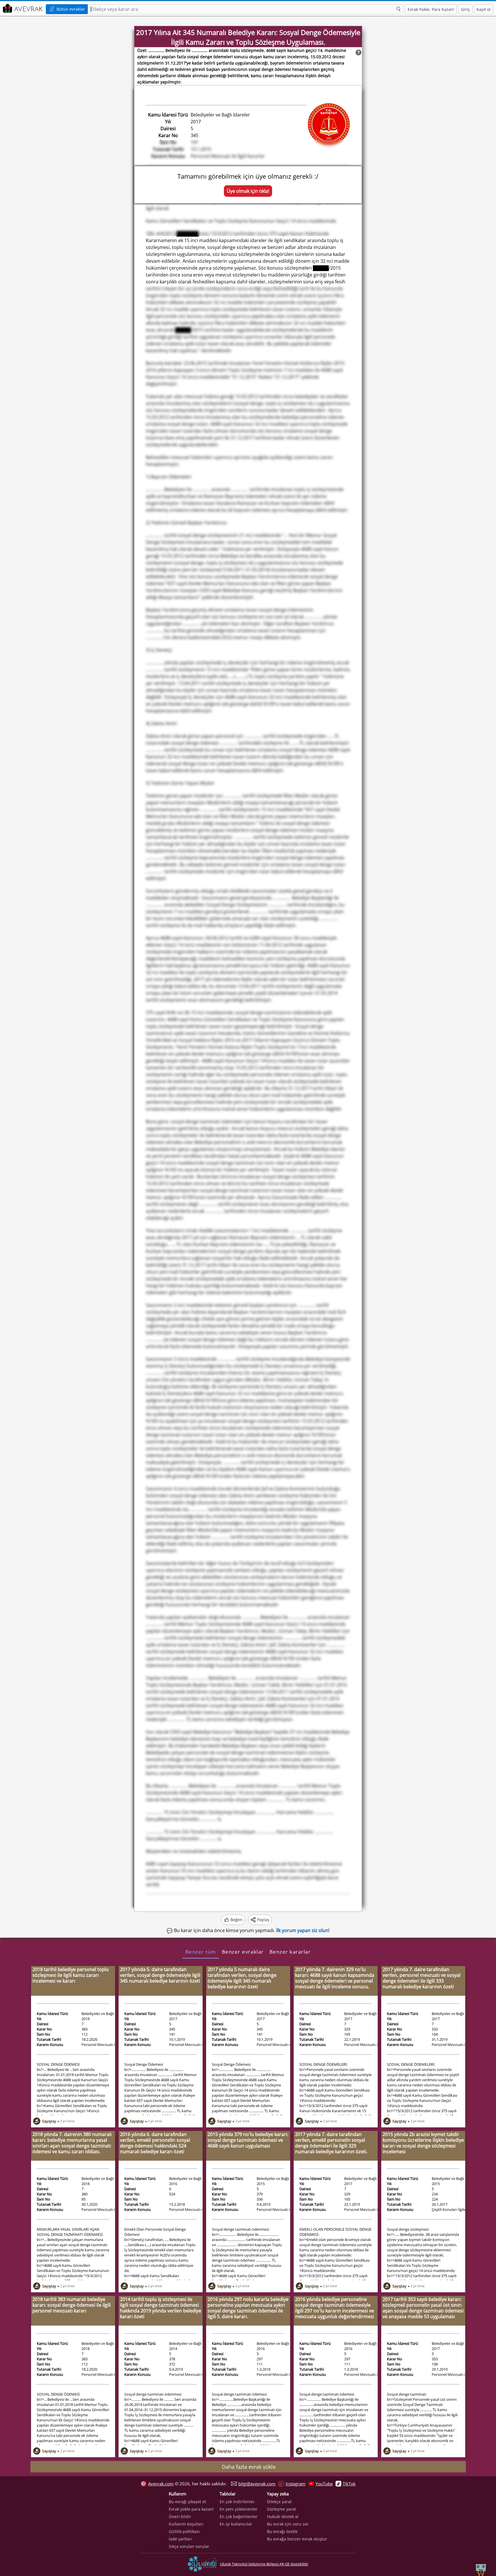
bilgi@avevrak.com (257, 2484)
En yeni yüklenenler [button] (239, 2509)
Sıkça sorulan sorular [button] (189, 2546)
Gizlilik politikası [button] (184, 2531)
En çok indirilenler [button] (237, 2502)
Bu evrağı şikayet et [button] (187, 2502)
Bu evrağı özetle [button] (282, 2531)
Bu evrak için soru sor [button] (288, 2524)
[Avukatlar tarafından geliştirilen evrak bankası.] (22, 8)
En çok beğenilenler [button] (239, 2516)
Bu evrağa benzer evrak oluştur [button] (297, 2539)
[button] (398, 9)
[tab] (201, 1952)
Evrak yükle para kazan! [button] (191, 2509)
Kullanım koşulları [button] (186, 2524)
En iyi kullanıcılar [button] (236, 2524)
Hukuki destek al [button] (283, 2516)
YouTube (324, 2484)
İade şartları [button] (180, 2539)
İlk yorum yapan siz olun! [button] (303, 1930)
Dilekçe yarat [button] (279, 2502)
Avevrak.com (161, 2484)
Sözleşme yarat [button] (281, 2509)
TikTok (349, 2484)
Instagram (296, 2484)
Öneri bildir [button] (180, 2516)
